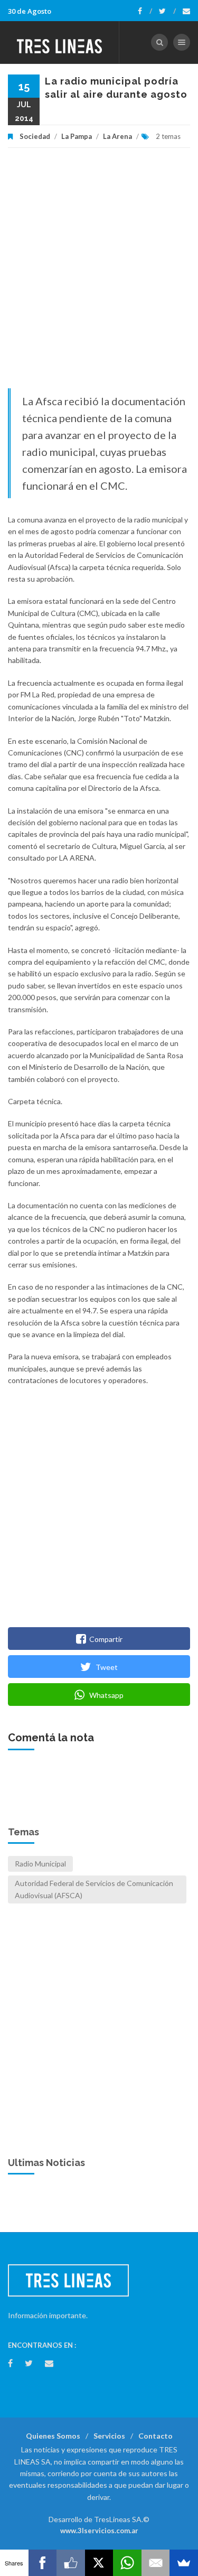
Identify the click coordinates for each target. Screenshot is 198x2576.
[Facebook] (145, 11)
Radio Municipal (40, 1864)
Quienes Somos (53, 2436)
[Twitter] (167, 11)
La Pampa (77, 136)
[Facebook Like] (71, 2563)
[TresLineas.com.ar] (60, 42)
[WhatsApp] (127, 2563)
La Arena (117, 136)
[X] (99, 2563)
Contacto (155, 2436)
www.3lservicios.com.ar (99, 2531)
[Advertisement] (99, 273)
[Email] (156, 2563)
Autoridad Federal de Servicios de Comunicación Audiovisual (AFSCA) (94, 1889)
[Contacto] (186, 11)
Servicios (109, 2436)
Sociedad (35, 136)
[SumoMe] (184, 2563)
